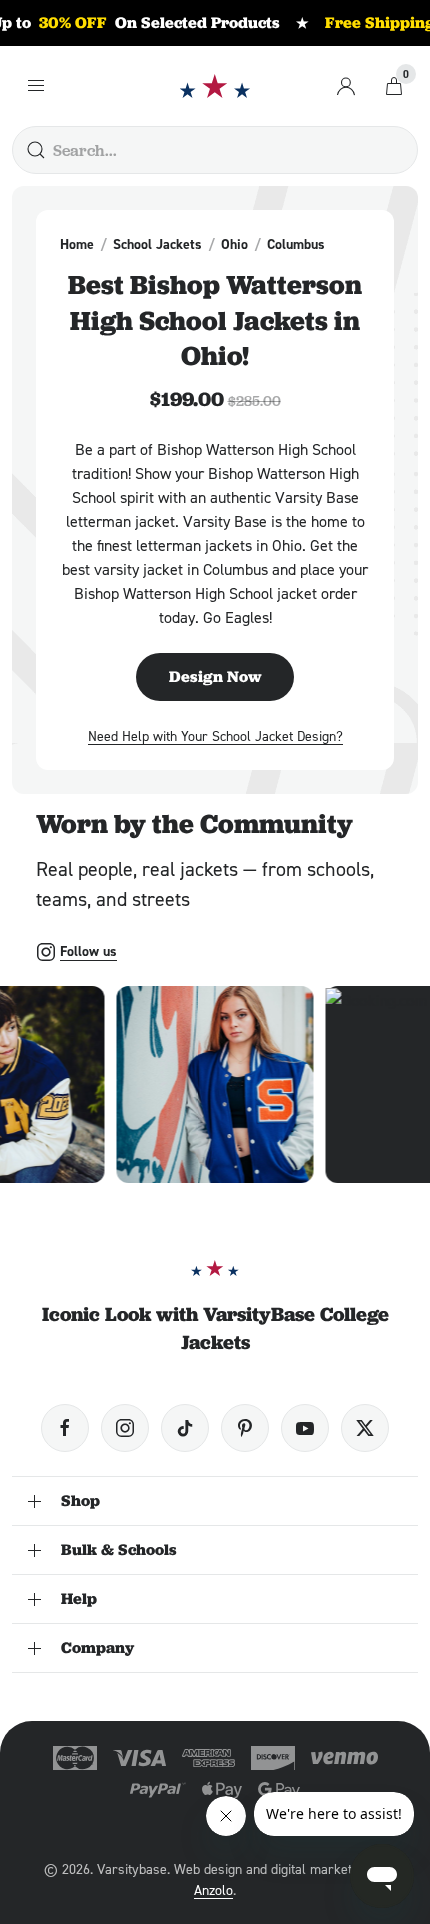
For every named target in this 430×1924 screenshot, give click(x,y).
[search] (36, 150)
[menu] (36, 86)
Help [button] (79, 1598)
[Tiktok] (185, 1428)
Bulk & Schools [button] (119, 1549)
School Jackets (157, 244)
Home (77, 244)
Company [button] (97, 1647)
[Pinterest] (245, 1428)
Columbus (296, 244)
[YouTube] (305, 1428)
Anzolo (213, 1889)
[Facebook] (65, 1428)
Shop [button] (80, 1500)
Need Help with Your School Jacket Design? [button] (215, 735)
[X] (365, 1428)
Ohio (234, 244)
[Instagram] (125, 1428)
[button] (215, 1084)
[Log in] (346, 86)
